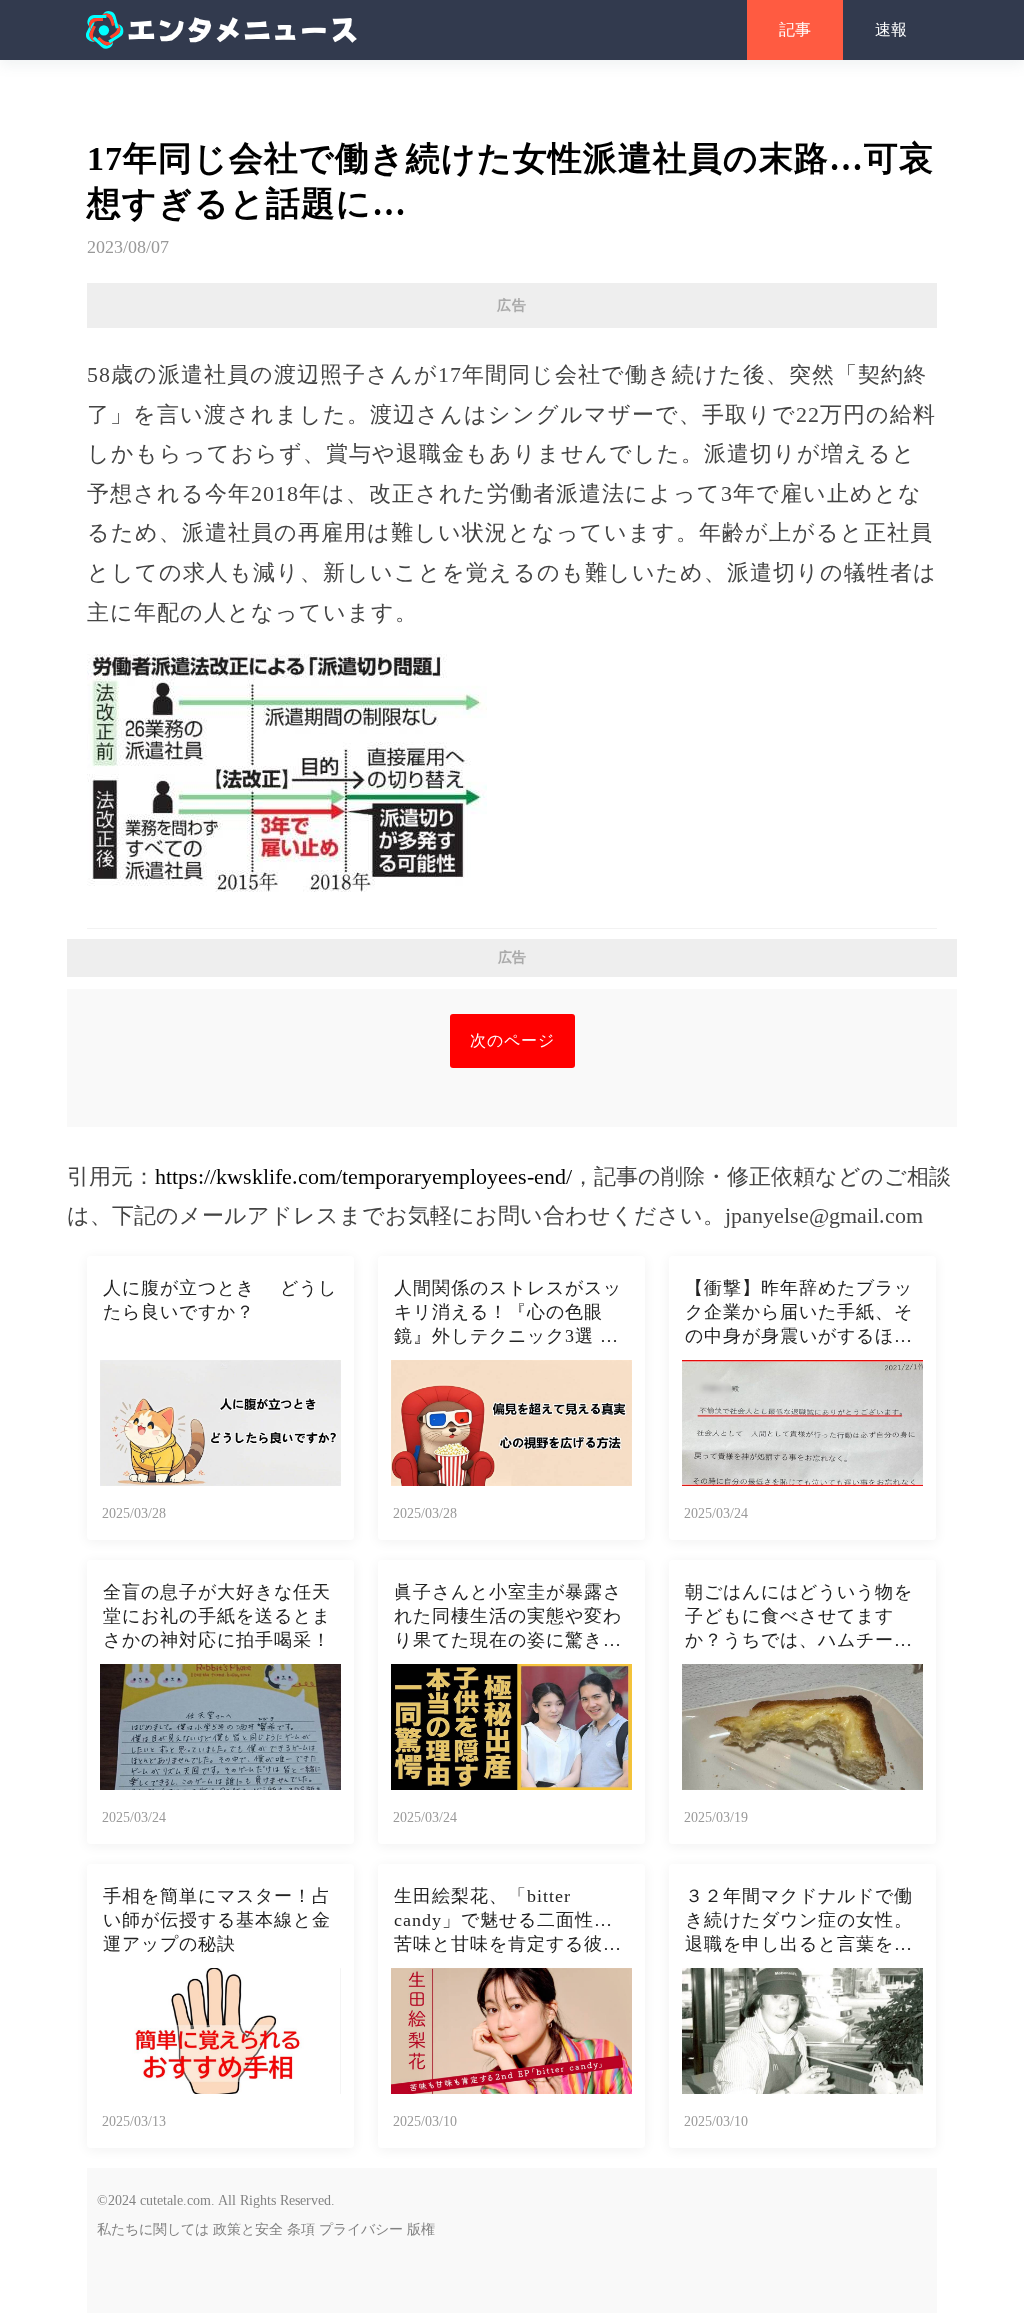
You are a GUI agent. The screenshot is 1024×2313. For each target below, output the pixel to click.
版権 (421, 2229)
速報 (891, 29)
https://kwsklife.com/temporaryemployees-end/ (363, 1176)
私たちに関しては (153, 2229)
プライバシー (361, 2229)
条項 (301, 2229)
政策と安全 (248, 2229)
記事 (795, 29)
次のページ (512, 1040)
